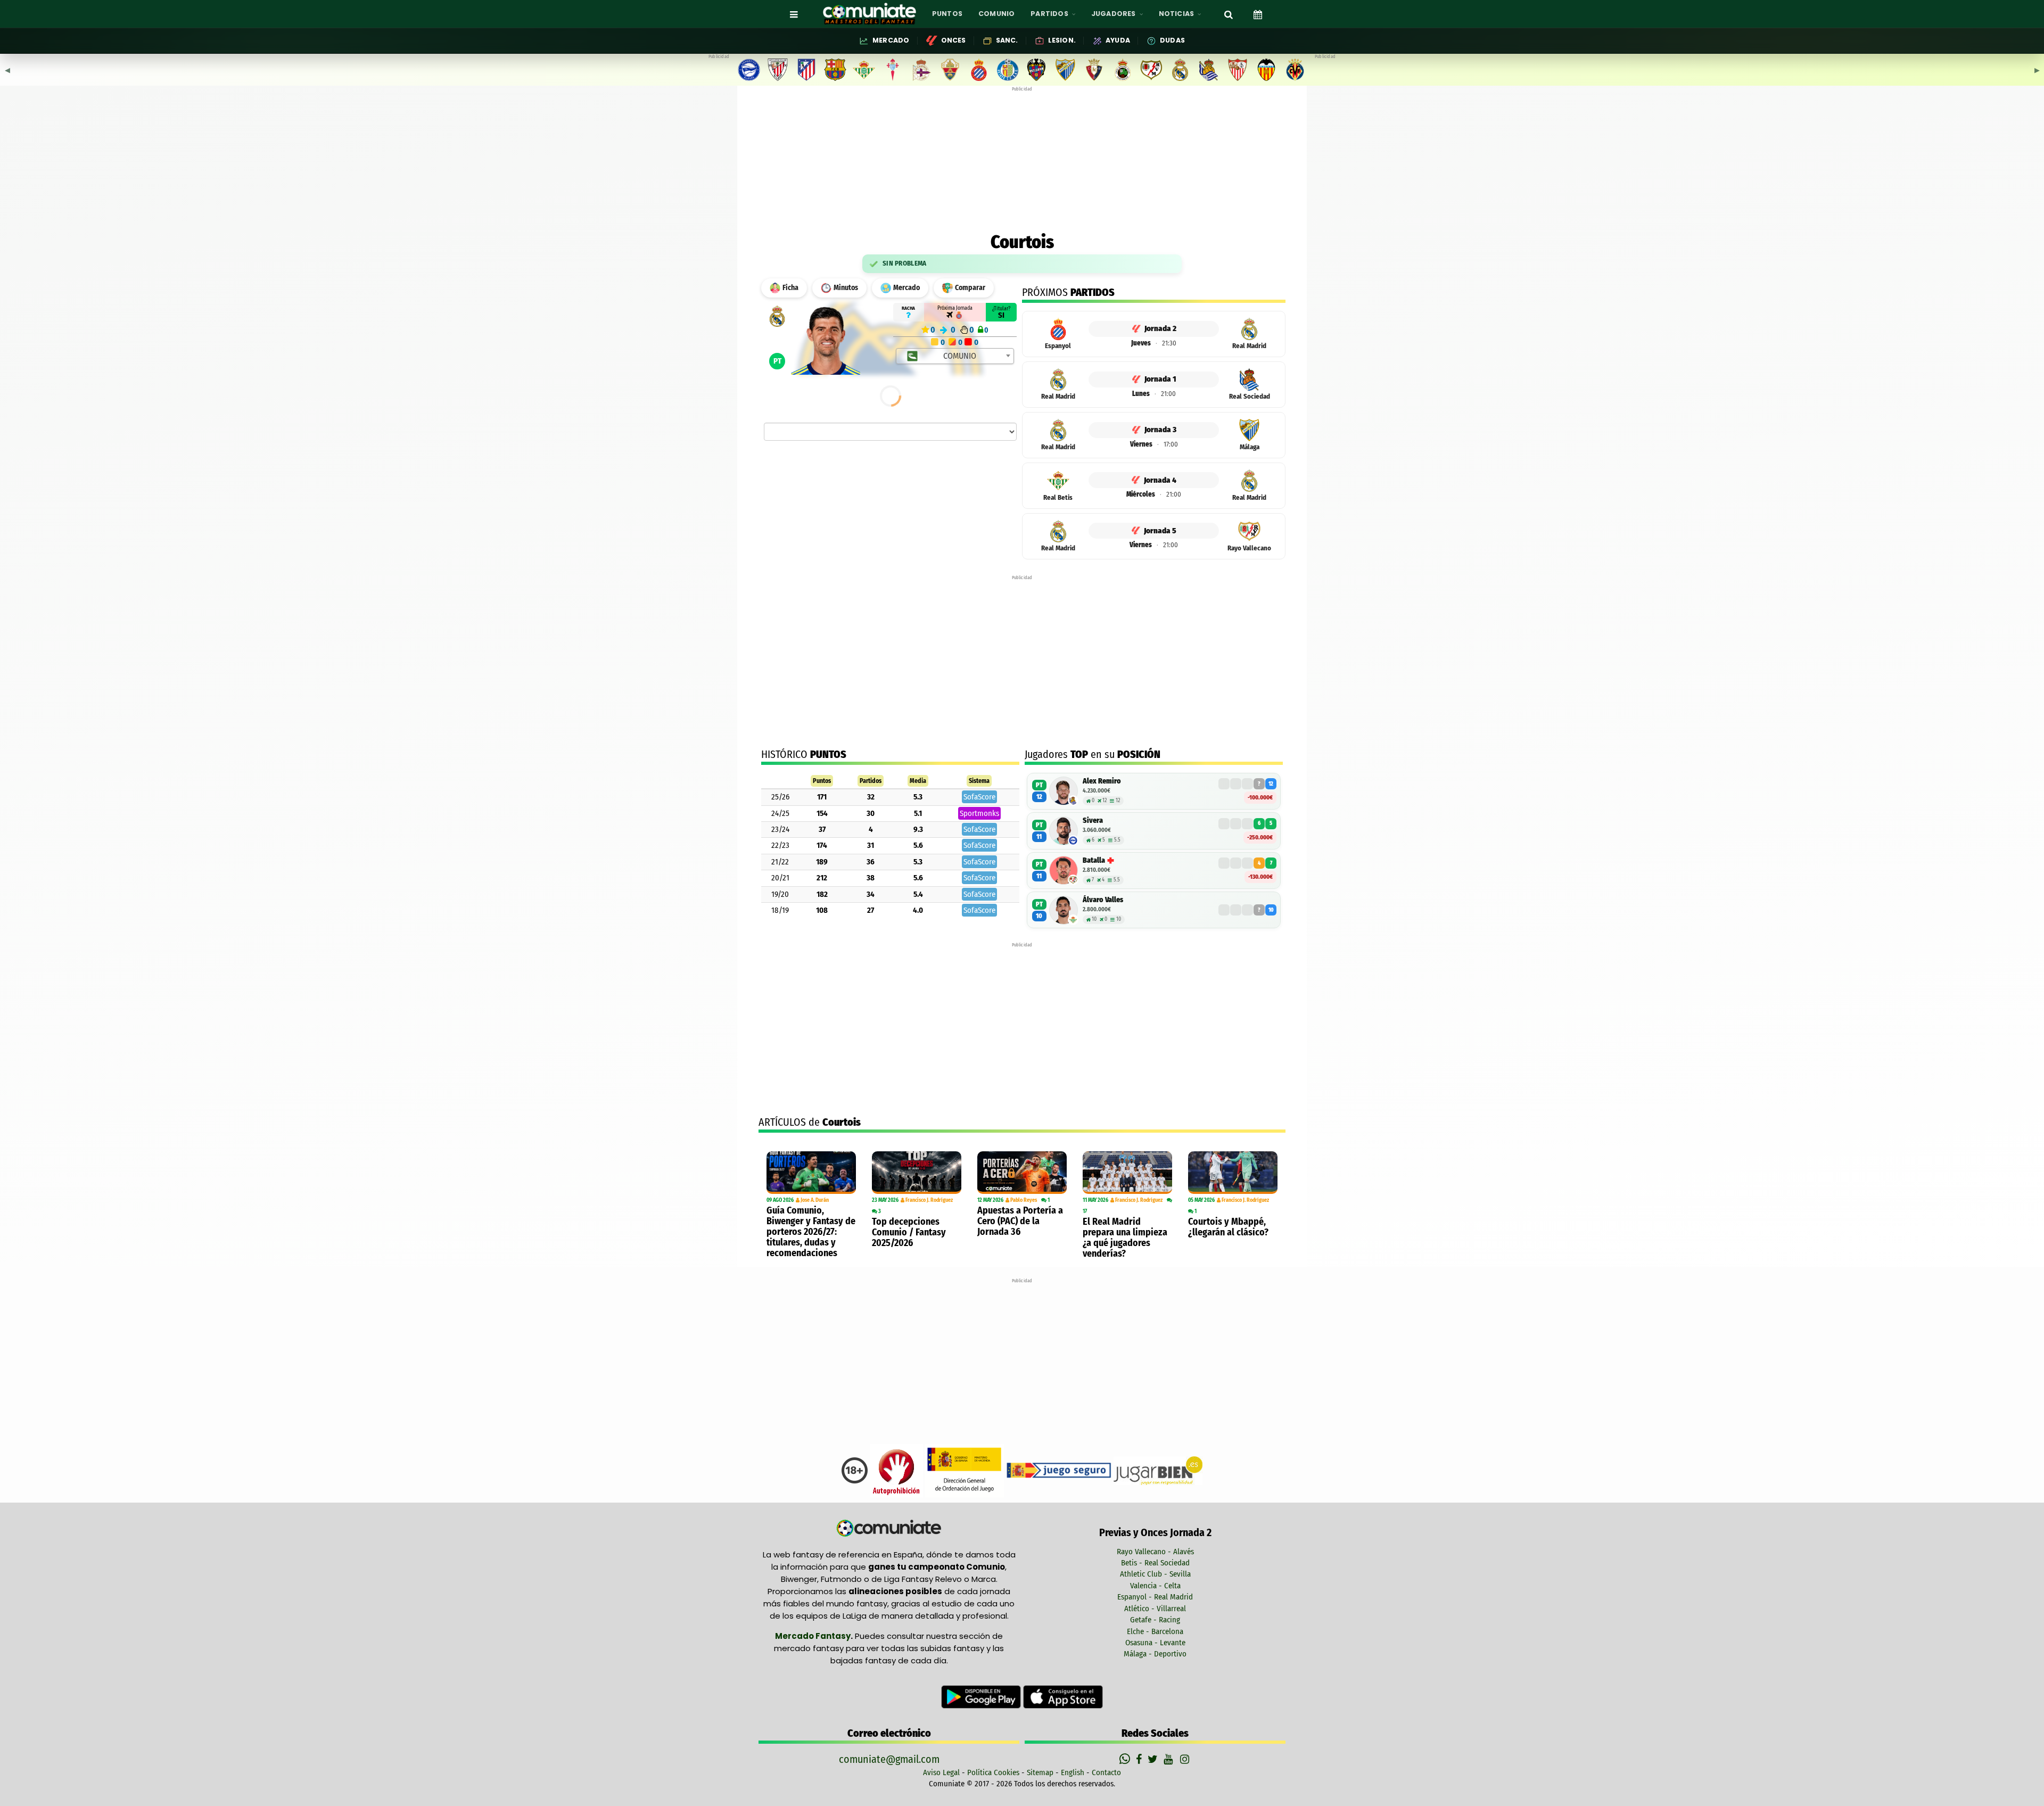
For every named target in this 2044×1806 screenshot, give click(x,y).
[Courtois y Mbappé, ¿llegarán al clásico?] (1233, 1173)
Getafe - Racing (1155, 1620)
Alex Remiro (1102, 781)
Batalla (1094, 860)
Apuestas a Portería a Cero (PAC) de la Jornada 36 (1020, 1221)
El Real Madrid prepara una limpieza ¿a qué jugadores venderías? (1125, 1238)
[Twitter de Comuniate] (1154, 1759)
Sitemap (1040, 1772)
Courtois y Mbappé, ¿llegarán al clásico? (1228, 1227)
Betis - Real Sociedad (1155, 1563)
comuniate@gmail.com (889, 1759)
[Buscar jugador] (1229, 14)
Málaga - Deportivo (1155, 1654)
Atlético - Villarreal (1155, 1609)
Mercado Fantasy (813, 1636)
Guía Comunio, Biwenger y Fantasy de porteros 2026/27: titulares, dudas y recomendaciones (811, 1232)
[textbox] (956, 356)
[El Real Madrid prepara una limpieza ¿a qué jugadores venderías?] (1127, 1173)
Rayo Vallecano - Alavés (1155, 1552)
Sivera (1093, 820)
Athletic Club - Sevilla (1155, 1574)
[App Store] (1063, 1696)
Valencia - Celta (1155, 1586)
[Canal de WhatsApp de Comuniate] (1126, 1759)
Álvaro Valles (1103, 900)
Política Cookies (993, 1772)
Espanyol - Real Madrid (1155, 1597)
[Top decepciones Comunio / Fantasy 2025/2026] (917, 1173)
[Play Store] (982, 1696)
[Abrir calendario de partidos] (1258, 14)
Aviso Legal (941, 1772)
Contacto (1106, 1772)
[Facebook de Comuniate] (1140, 1759)
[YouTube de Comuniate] (1170, 1759)
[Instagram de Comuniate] (1185, 1759)
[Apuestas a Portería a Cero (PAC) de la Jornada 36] (1022, 1173)
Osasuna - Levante (1155, 1643)
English (1073, 1772)
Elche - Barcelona (1155, 1631)
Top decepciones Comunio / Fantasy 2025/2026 (909, 1232)
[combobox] (955, 356)
